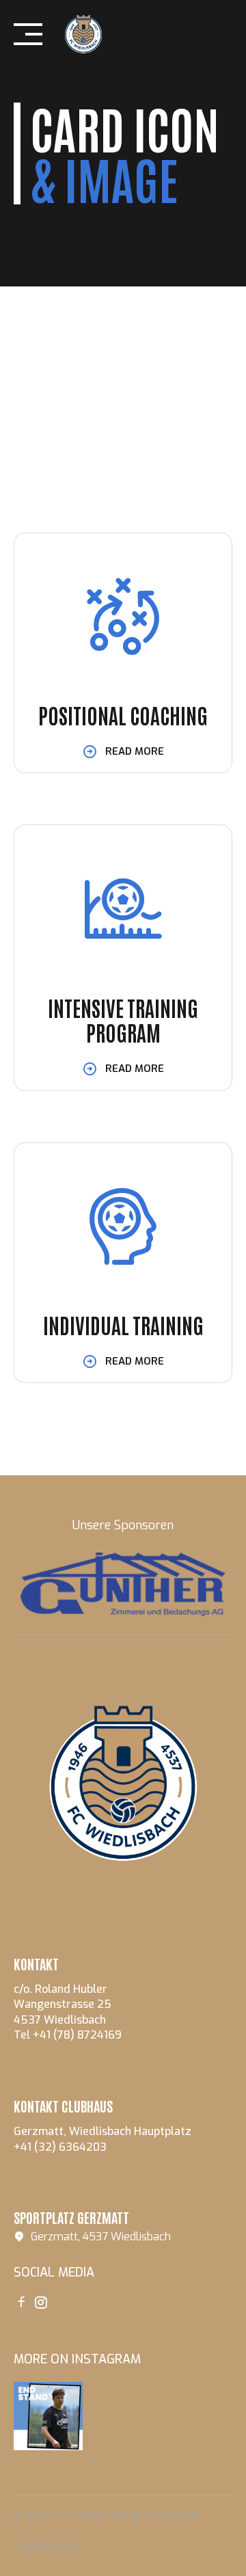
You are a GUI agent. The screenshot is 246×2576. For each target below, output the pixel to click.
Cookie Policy (48, 2545)
